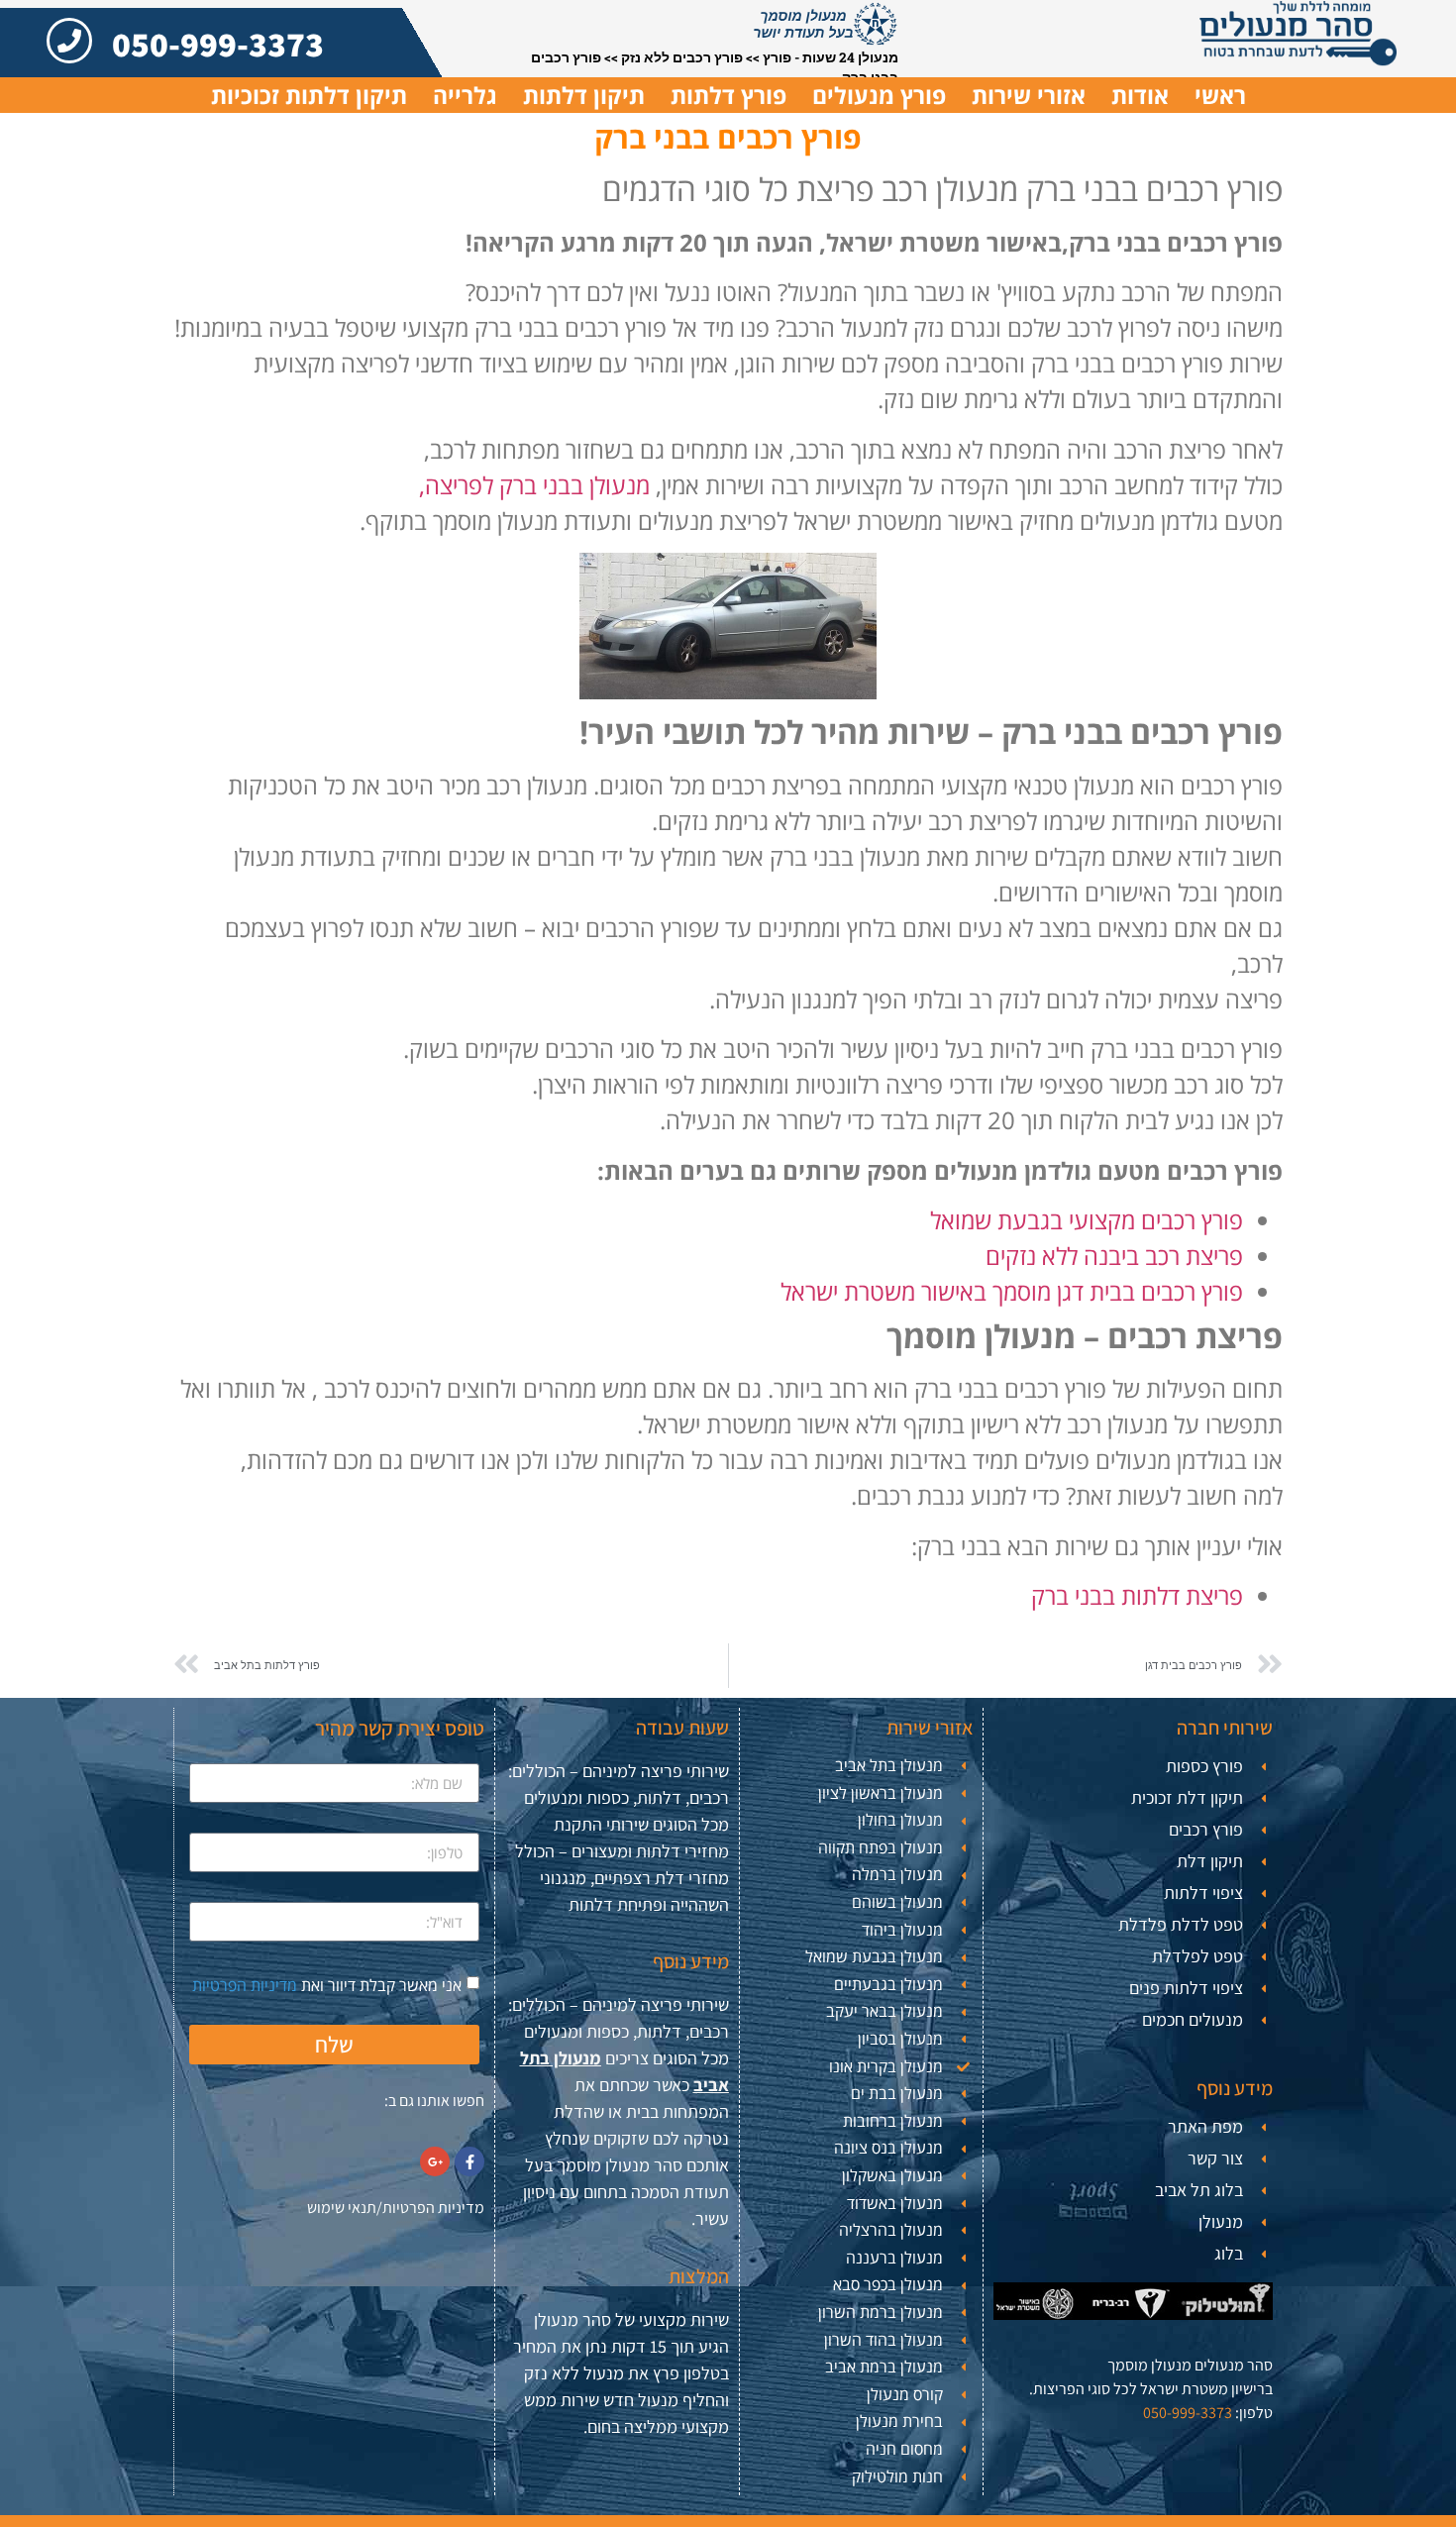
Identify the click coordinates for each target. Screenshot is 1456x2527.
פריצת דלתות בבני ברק (1137, 1595)
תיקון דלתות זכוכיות (309, 95)
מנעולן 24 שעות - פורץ (831, 57)
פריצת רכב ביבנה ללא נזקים (1111, 1256)
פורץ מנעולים (879, 95)
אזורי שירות (1029, 95)
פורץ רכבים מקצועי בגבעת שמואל (1087, 1220)
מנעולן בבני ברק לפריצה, (534, 485)
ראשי (1220, 95)
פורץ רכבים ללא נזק (682, 57)
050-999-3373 (218, 44)
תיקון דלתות (584, 95)
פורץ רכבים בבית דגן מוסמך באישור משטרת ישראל (1012, 1291)
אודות (1140, 95)
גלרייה (465, 95)
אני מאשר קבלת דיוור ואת (327, 1985)
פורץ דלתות (728, 95)
